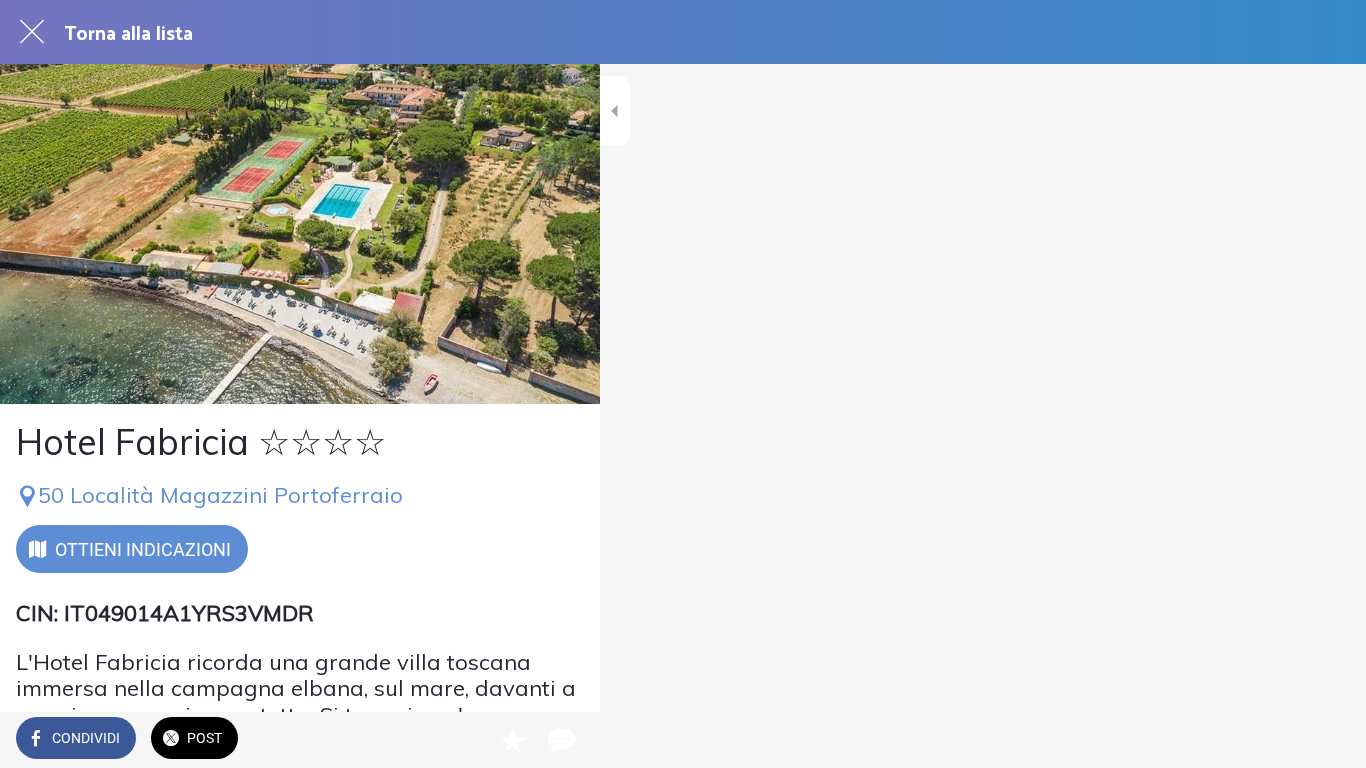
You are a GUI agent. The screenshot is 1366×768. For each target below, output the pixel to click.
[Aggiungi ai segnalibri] (512, 740)
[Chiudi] (32, 32)
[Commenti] (560, 740)
